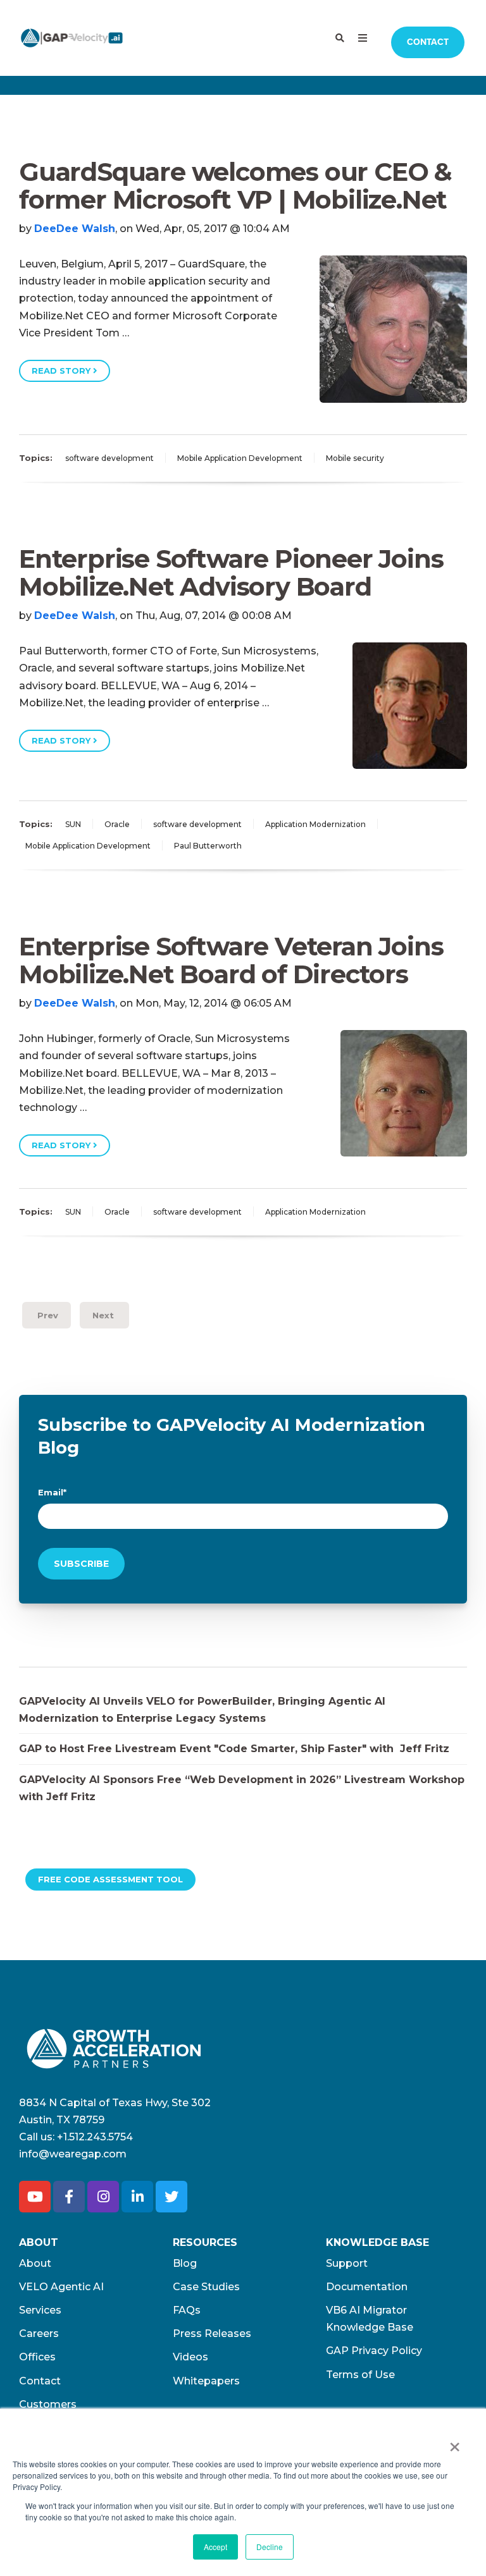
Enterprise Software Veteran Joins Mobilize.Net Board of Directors (231, 960)
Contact (428, 42)
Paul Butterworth (208, 846)
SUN (73, 824)
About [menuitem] (35, 2263)
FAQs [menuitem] (187, 2310)
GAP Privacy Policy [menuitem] (374, 2351)
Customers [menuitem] (48, 2404)
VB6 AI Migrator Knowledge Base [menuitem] (370, 2319)
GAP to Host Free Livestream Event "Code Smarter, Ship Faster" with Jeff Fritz (234, 1749)
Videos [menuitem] (190, 2357)
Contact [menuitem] (40, 2381)
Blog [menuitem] (185, 2263)
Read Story (62, 371)
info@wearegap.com (73, 2154)
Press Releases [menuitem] (212, 2334)
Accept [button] (215, 2547)
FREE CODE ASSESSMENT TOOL (110, 1879)
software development (109, 458)
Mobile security (355, 458)
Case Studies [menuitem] (206, 2287)
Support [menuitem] (347, 2263)
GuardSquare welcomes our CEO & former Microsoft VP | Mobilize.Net (235, 186)
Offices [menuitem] (37, 2357)
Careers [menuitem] (39, 2334)
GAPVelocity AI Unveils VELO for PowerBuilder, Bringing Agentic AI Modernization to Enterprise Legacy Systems (202, 1710)
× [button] (455, 2443)
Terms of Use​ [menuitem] (360, 2375)
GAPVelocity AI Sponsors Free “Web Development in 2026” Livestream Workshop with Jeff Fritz (242, 1788)
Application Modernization (315, 824)
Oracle (117, 824)
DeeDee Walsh (75, 229)
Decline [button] (270, 2547)
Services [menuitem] (40, 2310)
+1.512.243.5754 (95, 2137)
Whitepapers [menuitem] (206, 2381)
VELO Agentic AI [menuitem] (61, 2287)
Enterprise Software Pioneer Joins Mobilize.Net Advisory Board (231, 573)
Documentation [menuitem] (367, 2287)
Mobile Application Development (240, 458)
